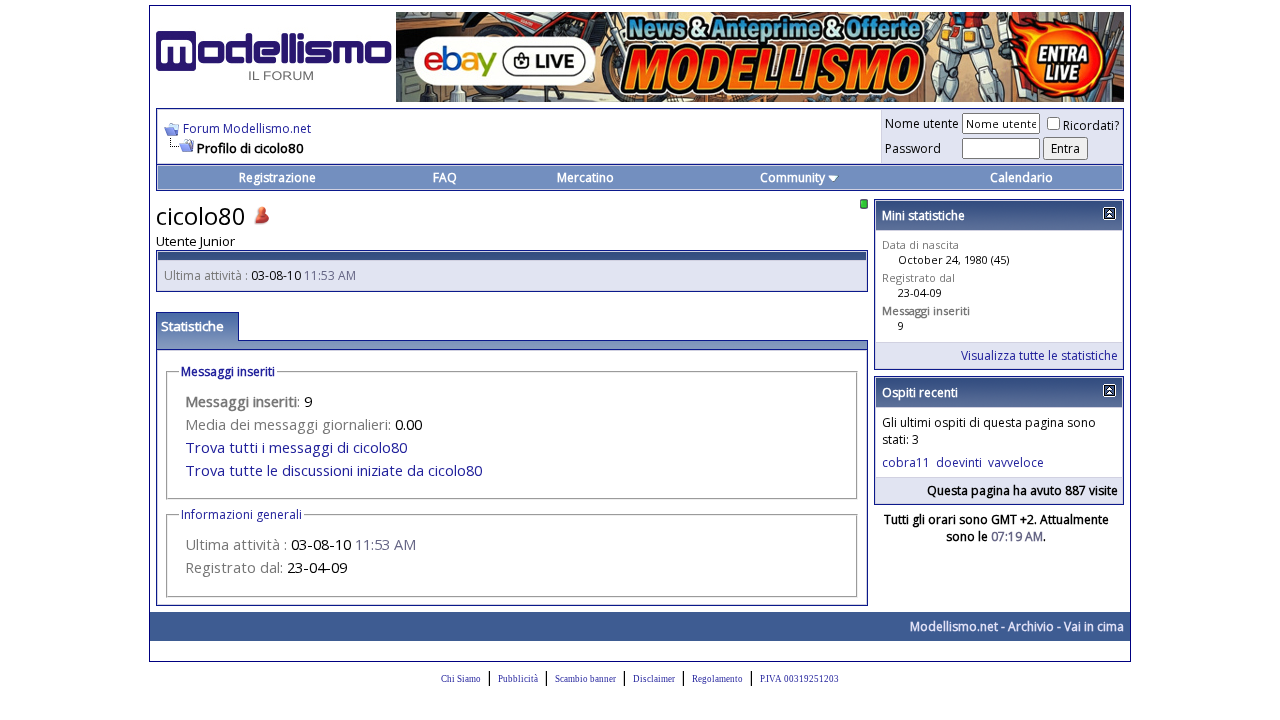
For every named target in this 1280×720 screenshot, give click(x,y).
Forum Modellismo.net (247, 128)
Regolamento (717, 679)
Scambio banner (585, 679)
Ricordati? (1091, 125)
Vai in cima (1094, 626)
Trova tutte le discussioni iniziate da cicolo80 (333, 470)
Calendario (1021, 177)
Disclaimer (654, 679)
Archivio (1031, 626)
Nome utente (922, 123)
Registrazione (277, 177)
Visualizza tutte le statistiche (1039, 355)
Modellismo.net (954, 626)
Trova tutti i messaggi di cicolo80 (296, 447)
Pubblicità (518, 679)
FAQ (445, 177)
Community (792, 177)
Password (913, 148)
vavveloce (1016, 462)
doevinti (959, 462)
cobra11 (906, 462)
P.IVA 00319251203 (799, 679)
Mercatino (585, 177)
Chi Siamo (461, 679)
